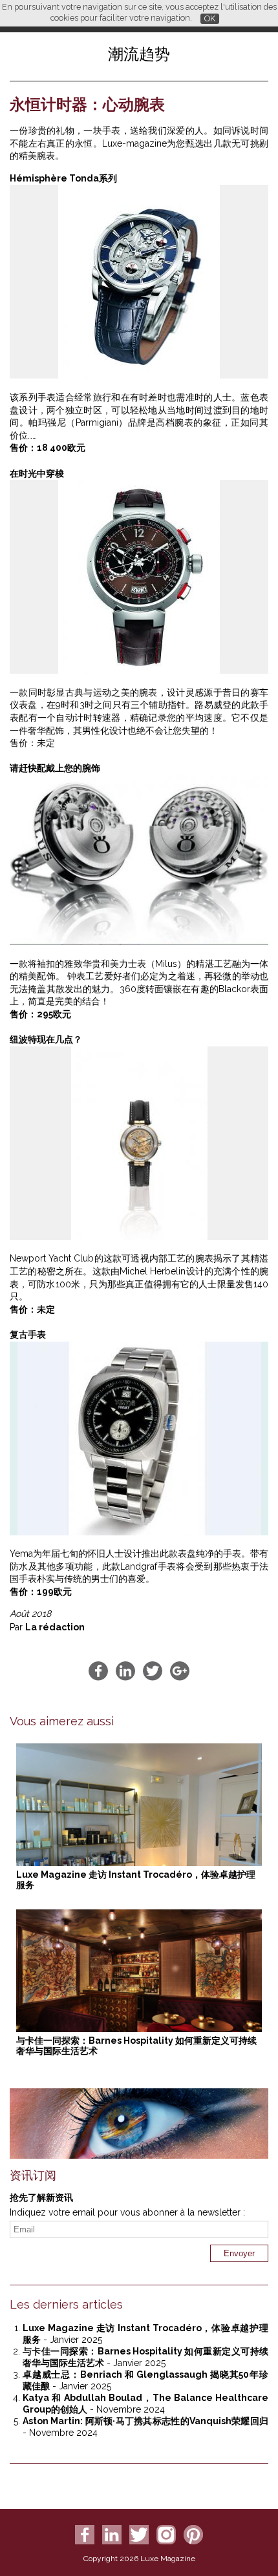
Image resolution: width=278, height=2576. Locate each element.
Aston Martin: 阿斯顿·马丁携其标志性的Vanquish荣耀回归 (145, 2421)
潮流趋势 (139, 54)
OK (210, 18)
